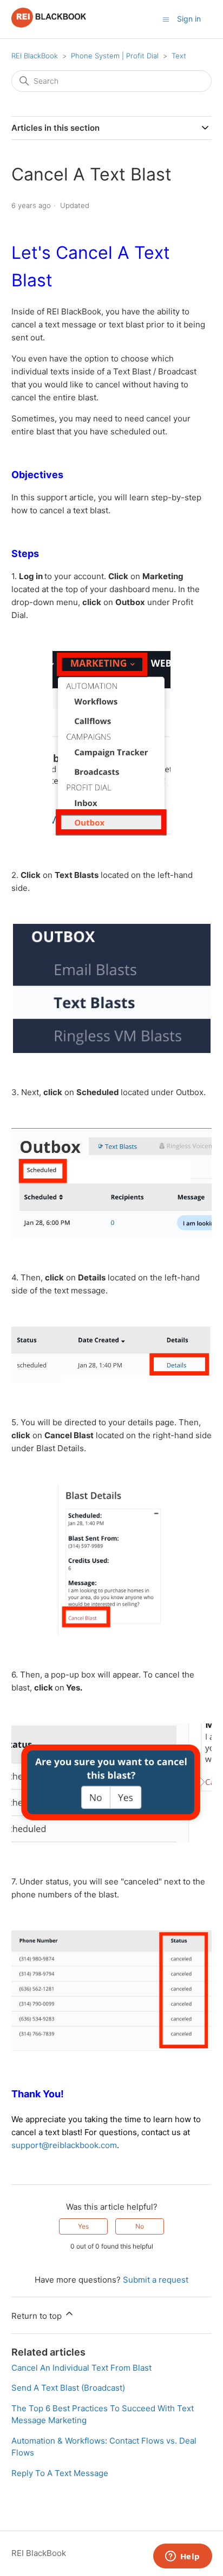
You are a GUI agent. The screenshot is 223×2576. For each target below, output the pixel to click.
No (140, 2226)
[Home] (49, 25)
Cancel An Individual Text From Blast (81, 2368)
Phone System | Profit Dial (115, 56)
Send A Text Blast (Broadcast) (68, 2388)
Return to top (38, 2316)
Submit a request (156, 2280)
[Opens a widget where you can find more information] (182, 2557)
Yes (83, 2226)
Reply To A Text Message (60, 2473)
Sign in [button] (189, 19)
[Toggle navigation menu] (166, 19)
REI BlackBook (35, 56)
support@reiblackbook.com (64, 2145)
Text (179, 56)
